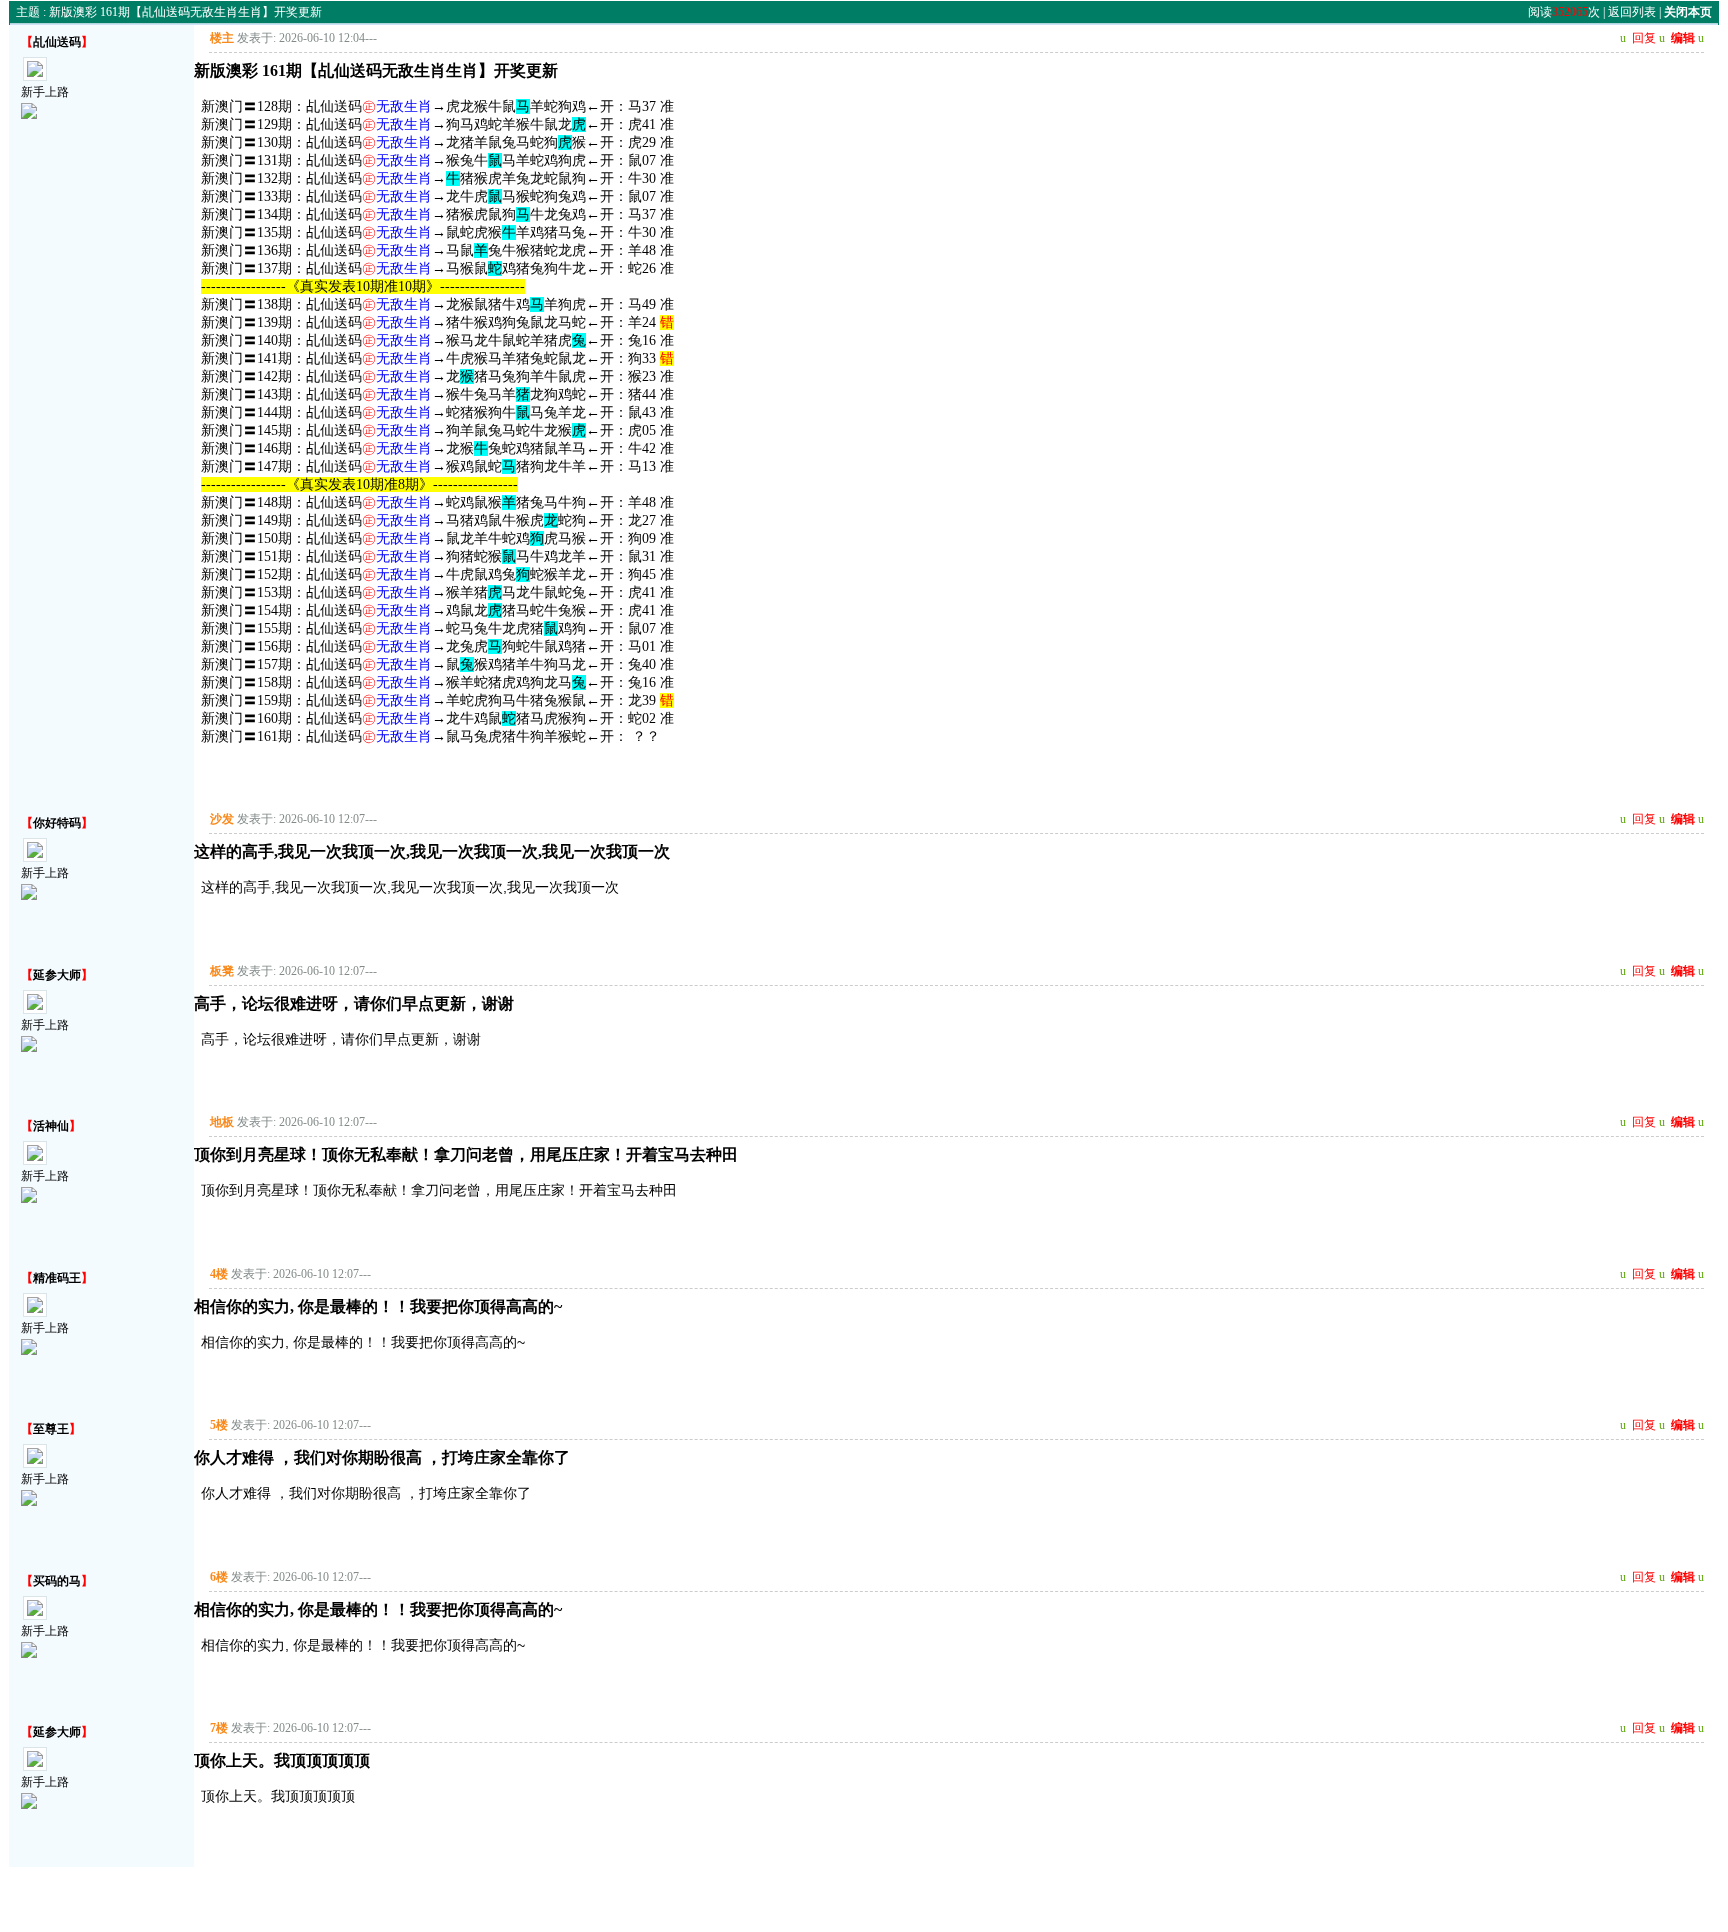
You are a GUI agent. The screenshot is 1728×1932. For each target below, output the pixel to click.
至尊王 (51, 1429)
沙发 (222, 819)
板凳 (222, 971)
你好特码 (57, 823)
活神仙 (51, 1126)
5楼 (219, 1425)
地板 (222, 1122)
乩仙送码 (57, 42)
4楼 (219, 1274)
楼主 (222, 38)
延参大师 (57, 975)
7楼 (219, 1728)
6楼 (219, 1577)
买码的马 (57, 1581)
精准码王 (57, 1278)
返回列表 (1632, 12)
